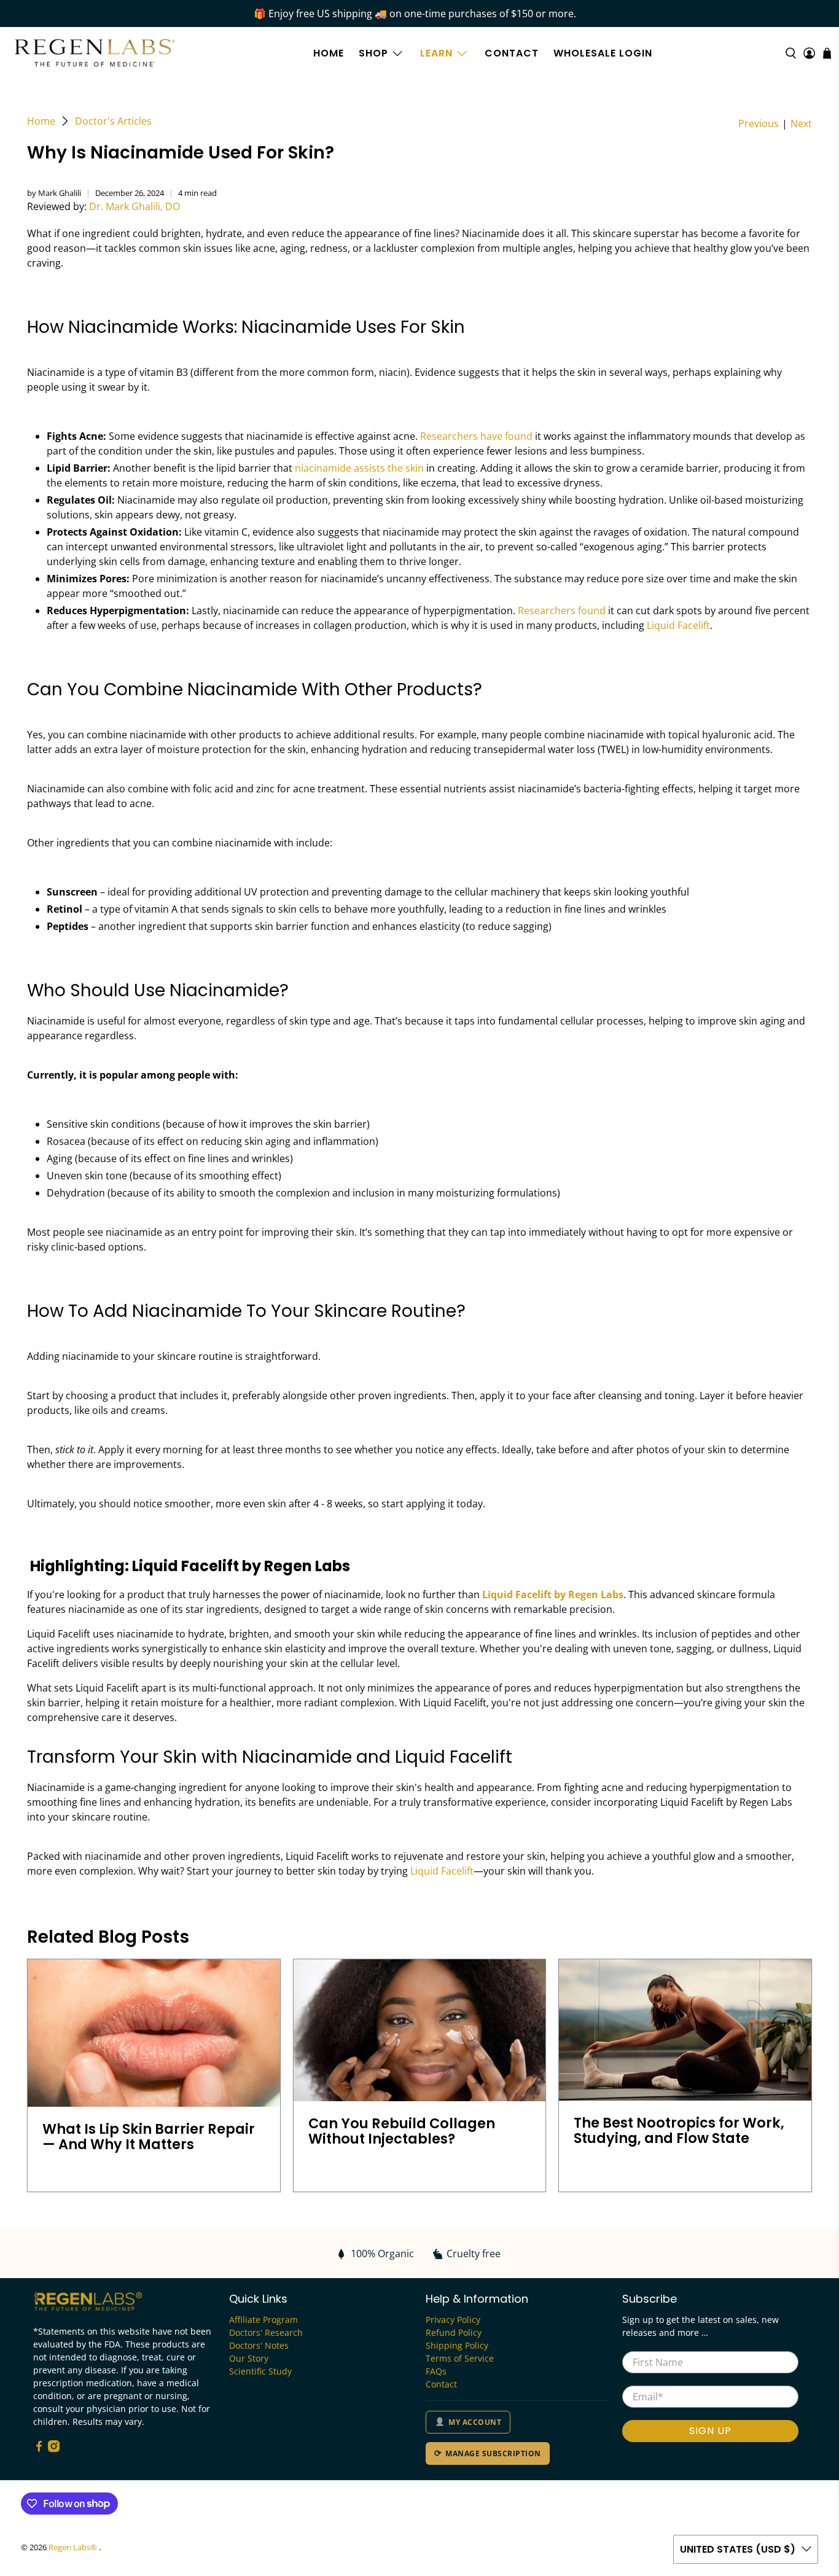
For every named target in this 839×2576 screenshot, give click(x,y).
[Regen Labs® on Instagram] (54, 2449)
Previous (759, 123)
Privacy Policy (453, 2320)
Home (329, 53)
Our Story (249, 2358)
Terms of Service (460, 2358)
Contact (512, 53)
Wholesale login (603, 53)
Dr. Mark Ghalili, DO (135, 206)
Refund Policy (454, 2332)
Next (801, 123)
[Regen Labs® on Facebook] (39, 2449)
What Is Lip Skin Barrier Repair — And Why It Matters (149, 2137)
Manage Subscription (493, 2453)
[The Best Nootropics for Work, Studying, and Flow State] (685, 2030)
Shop (373, 53)
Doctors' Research (266, 2332)
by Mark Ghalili (54, 193)
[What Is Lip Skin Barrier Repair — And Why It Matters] (154, 2033)
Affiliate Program (263, 2320)
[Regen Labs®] (95, 53)
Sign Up (710, 2431)
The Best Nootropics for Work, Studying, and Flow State (679, 2130)
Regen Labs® (74, 2547)
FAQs (436, 2371)
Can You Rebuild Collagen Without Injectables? (402, 2131)
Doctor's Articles (113, 121)
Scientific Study (260, 2371)
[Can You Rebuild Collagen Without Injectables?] (420, 2030)
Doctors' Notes (259, 2345)
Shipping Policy (457, 2345)
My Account (475, 2422)
